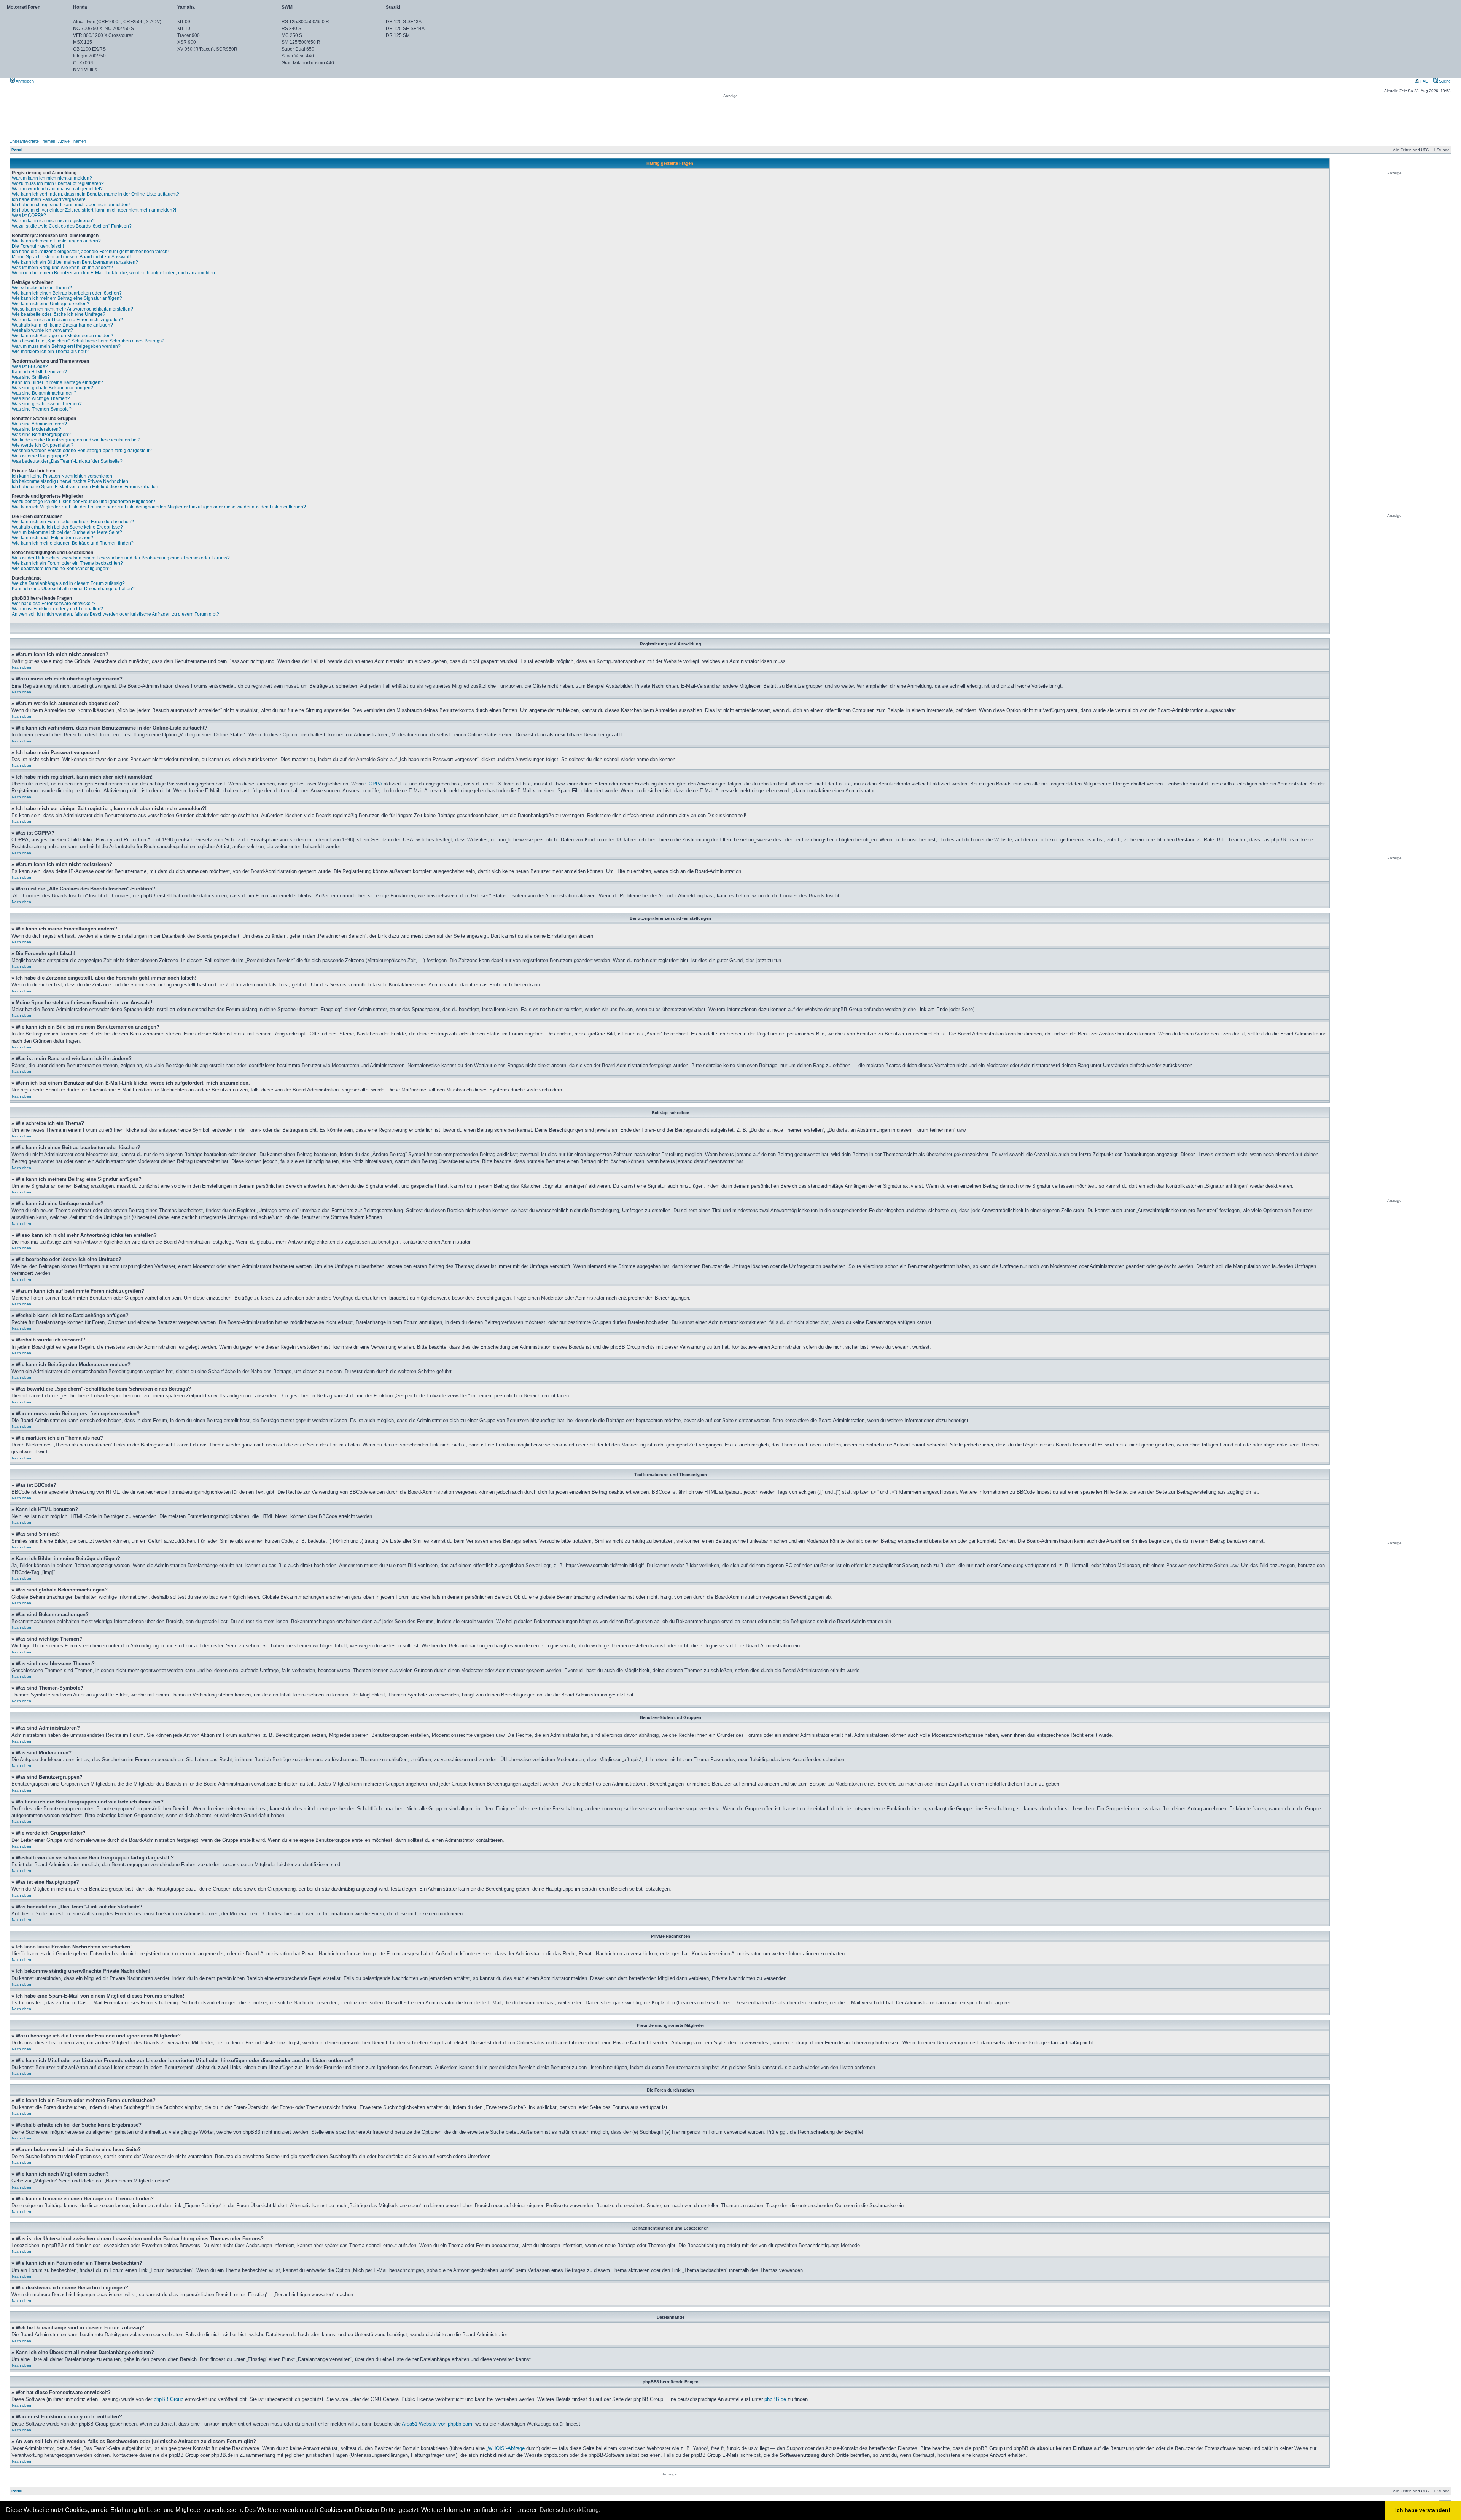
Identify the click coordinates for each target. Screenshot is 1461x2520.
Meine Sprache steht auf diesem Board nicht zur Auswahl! (71, 257)
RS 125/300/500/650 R (305, 22)
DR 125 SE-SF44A (405, 29)
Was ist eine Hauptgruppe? (40, 456)
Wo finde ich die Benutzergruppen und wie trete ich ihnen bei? (76, 440)
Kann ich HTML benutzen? (39, 372)
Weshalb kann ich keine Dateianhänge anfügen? (62, 325)
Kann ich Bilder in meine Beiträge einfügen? (57, 382)
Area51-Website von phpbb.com (437, 2424)
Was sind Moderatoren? (37, 429)
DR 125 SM (398, 35)
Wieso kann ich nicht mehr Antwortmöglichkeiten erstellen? (72, 309)
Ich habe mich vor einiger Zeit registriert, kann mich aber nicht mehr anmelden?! (94, 210)
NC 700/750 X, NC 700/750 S (103, 29)
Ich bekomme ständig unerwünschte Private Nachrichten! (71, 481)
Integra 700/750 (89, 56)
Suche (1444, 81)
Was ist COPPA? (29, 215)
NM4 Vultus (85, 70)
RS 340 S (291, 29)
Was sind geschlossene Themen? (47, 404)
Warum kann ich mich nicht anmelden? (52, 178)
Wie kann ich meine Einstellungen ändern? (56, 241)
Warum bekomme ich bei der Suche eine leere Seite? (67, 532)
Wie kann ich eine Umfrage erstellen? (51, 304)
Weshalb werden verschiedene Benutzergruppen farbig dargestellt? (82, 451)
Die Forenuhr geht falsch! (38, 246)
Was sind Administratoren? (39, 424)
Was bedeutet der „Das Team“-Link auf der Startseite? (67, 461)
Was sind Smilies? (31, 377)
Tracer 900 (189, 35)
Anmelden (24, 81)
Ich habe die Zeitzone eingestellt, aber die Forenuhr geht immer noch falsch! (90, 252)
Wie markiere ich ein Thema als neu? (50, 352)
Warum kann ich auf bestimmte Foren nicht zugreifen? (67, 320)
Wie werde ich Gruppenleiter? (43, 445)
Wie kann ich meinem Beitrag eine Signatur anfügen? (67, 298)
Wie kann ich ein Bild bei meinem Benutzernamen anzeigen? (75, 262)
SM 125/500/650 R (301, 42)
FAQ (1424, 81)
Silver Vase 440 (298, 56)
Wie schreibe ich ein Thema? (42, 288)
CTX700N (83, 63)
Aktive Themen (72, 141)
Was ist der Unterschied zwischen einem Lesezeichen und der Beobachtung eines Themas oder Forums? (121, 558)
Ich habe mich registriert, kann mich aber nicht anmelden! (71, 205)
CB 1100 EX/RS (89, 49)
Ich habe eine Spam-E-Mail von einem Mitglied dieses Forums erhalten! (86, 487)
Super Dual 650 (298, 49)
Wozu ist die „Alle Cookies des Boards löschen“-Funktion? (72, 226)
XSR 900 (187, 42)
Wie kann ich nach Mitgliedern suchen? (53, 538)
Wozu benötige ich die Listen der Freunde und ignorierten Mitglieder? (84, 502)
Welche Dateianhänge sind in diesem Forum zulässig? (68, 583)
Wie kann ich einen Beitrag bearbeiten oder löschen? (67, 293)
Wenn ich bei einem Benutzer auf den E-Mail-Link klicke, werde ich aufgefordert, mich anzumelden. (114, 273)
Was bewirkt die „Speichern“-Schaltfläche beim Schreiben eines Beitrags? (88, 341)
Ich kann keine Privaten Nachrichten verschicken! (63, 476)
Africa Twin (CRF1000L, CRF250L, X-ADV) (117, 22)
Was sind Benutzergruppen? (41, 435)
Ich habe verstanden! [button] (1423, 2510)
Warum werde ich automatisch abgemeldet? (57, 189)
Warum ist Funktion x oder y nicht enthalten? (57, 609)
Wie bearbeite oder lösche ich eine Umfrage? (59, 314)
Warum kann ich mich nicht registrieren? (53, 221)
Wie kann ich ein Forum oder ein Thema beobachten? (67, 563)
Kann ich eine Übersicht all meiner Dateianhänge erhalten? (73, 589)
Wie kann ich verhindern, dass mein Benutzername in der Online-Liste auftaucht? (95, 194)
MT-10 (184, 29)
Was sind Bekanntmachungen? (44, 393)
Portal (17, 150)
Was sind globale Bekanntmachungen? (53, 388)
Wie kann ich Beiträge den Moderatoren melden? (63, 336)
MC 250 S (292, 35)
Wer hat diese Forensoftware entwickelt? (54, 604)
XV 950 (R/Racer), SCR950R (207, 49)
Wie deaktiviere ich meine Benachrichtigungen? (61, 569)
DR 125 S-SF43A (404, 22)
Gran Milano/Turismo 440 (308, 63)
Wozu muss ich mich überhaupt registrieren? (58, 183)
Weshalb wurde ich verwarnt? (42, 330)
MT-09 (184, 22)
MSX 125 (83, 42)
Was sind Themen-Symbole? (42, 409)
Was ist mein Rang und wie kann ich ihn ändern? (62, 268)
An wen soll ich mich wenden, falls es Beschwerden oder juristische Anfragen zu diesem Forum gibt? (115, 614)
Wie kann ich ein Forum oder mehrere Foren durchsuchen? (73, 522)
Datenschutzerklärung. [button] (570, 2510)
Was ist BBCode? (30, 366)
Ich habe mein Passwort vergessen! (49, 199)
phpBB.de (775, 2399)
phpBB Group (169, 2399)
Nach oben (21, 667)
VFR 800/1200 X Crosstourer (103, 35)
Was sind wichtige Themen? (41, 398)
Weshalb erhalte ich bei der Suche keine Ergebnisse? (67, 527)
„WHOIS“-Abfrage (505, 2448)
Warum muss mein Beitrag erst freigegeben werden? (66, 346)
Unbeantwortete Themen (32, 141)
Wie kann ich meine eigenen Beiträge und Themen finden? (73, 543)
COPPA (374, 784)
